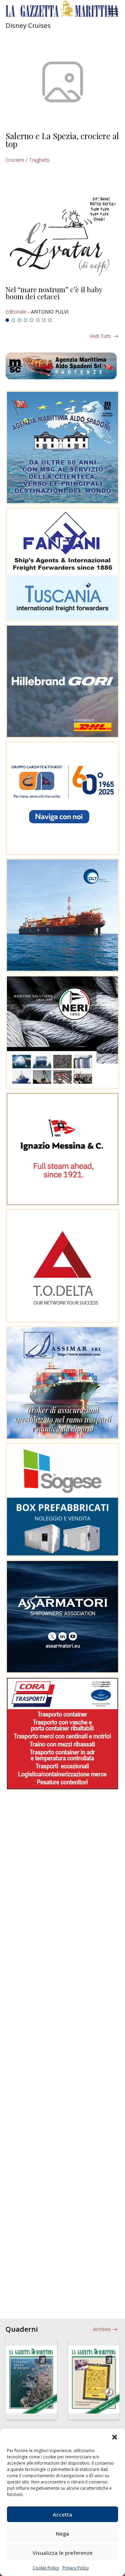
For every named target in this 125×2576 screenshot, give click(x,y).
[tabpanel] (62, 301)
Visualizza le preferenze (63, 2553)
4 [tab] (26, 320)
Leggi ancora (62, 301)
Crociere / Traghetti (27, 160)
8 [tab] (50, 320)
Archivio (102, 2329)
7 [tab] (44, 320)
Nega (62, 2534)
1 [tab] (7, 320)
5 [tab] (32, 320)
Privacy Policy (76, 2568)
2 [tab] (14, 320)
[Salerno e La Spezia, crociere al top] (62, 82)
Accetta (62, 2514)
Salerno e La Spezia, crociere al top (62, 140)
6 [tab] (38, 320)
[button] (115, 2437)
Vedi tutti (100, 336)
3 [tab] (19, 320)
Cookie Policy (46, 2568)
